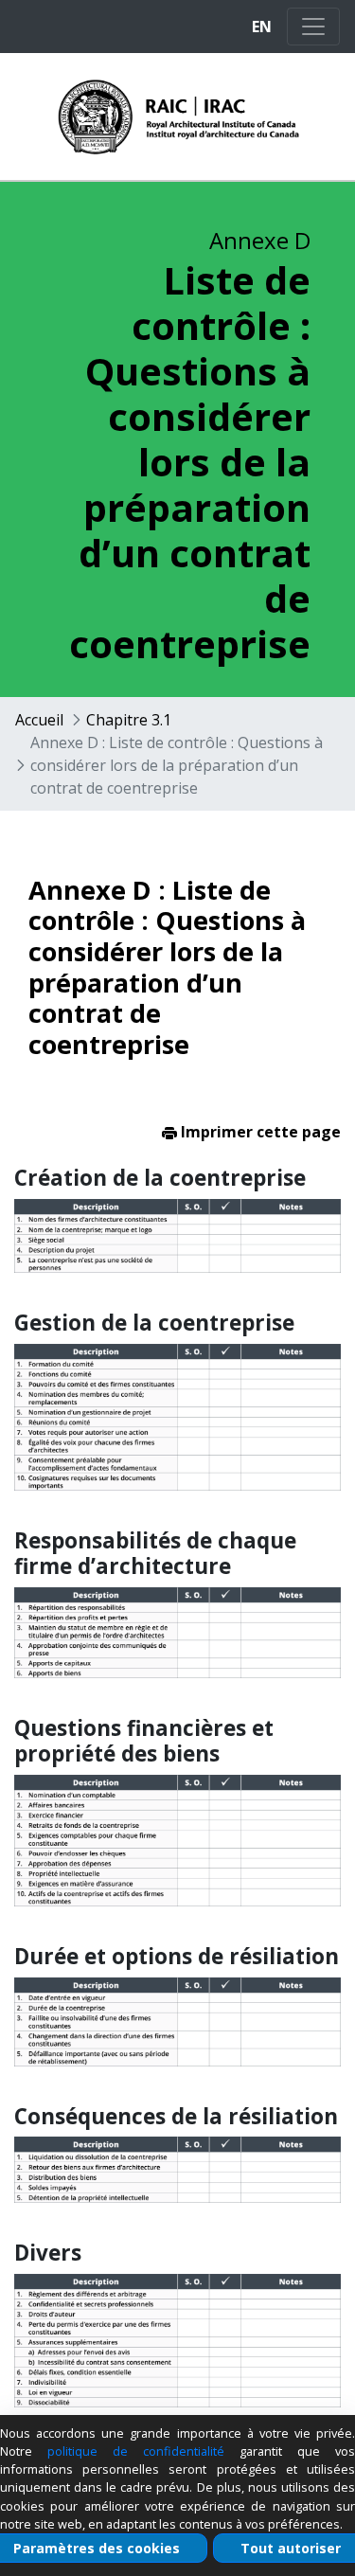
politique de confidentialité (136, 2451)
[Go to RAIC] (143, 116)
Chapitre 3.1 (129, 720)
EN (262, 27)
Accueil (39, 720)
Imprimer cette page (259, 1132)
